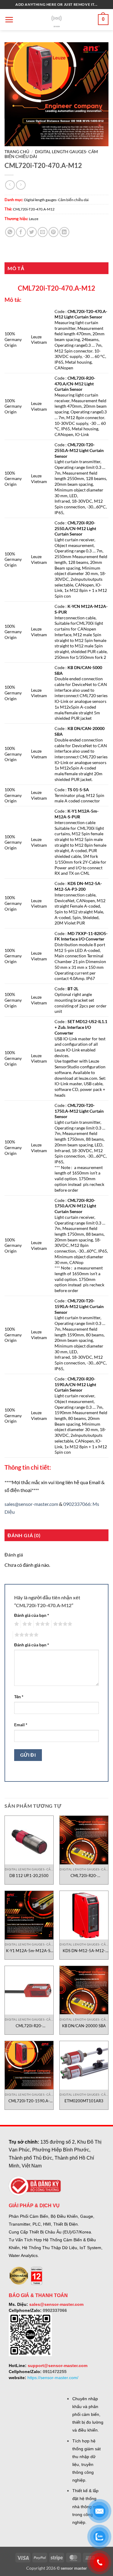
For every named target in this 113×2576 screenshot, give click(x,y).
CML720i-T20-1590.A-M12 (29, 2101)
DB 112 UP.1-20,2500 (29, 1876)
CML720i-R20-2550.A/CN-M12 (84, 1876)
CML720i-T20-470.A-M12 (34, 209)
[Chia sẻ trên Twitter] (32, 232)
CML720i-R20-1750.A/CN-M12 (29, 2026)
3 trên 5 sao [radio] (42, 1624)
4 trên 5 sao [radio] (62, 1624)
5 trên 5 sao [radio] (26, 1635)
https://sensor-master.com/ (53, 2378)
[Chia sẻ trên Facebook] (21, 232)
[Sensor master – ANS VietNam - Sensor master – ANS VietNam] (56, 20)
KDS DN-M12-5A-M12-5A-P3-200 (84, 1951)
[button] (9, 20)
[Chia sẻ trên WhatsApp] (10, 232)
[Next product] (10, 185)
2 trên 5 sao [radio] (26, 1624)
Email (21, 1725)
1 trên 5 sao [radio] (16, 1624)
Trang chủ (17, 152)
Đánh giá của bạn (32, 1615)
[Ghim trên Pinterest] (53, 232)
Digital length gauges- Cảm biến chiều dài (56, 200)
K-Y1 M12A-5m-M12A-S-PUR (29, 1951)
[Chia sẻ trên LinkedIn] (64, 232)
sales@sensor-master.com (31, 1504)
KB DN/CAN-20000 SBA (84, 2026)
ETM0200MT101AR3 (84, 2101)
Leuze (34, 219)
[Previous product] (21, 185)
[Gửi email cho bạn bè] (43, 232)
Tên (19, 1697)
